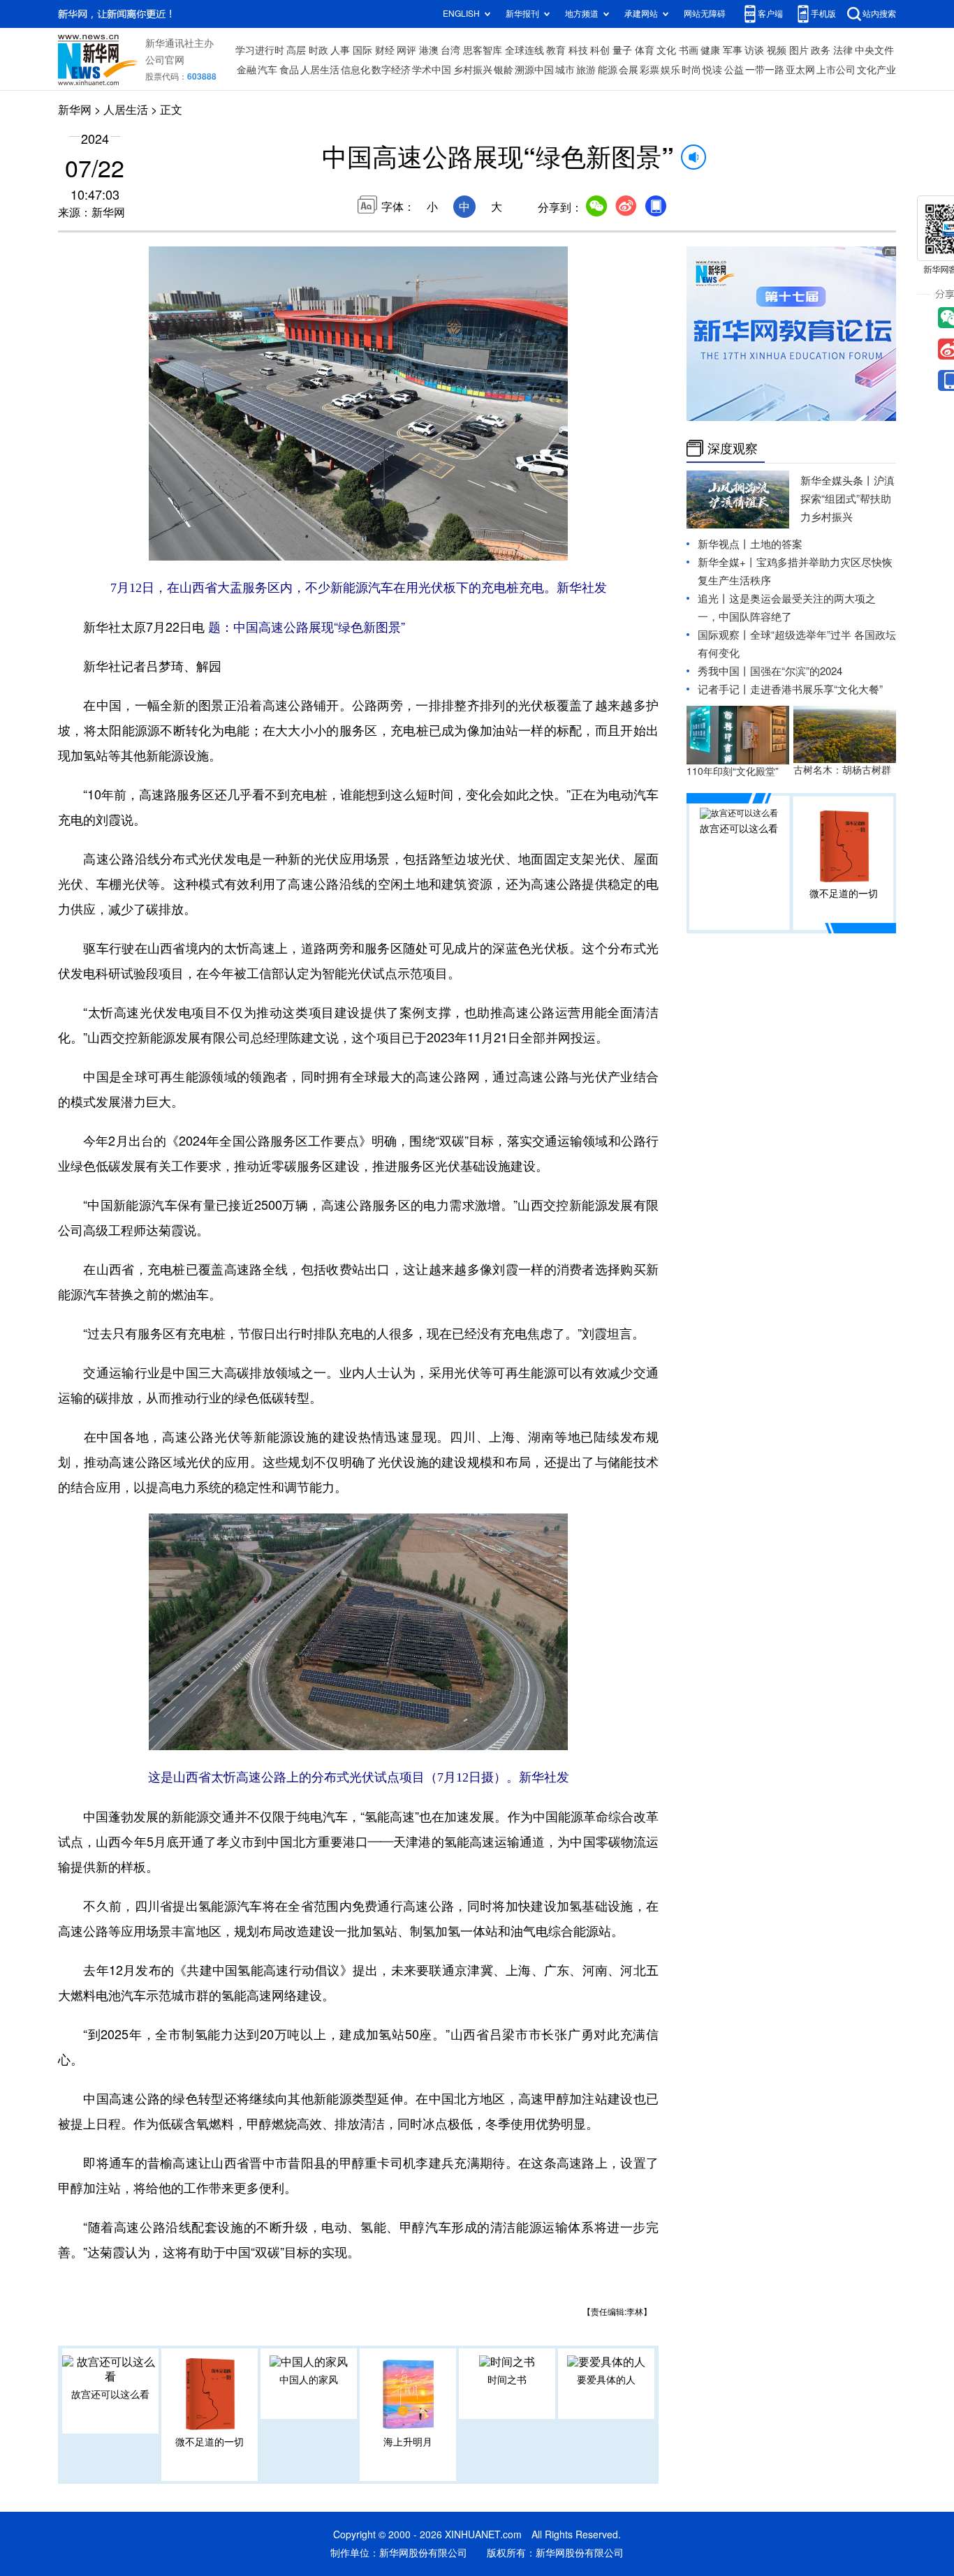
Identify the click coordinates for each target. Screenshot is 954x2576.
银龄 (504, 70)
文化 (666, 50)
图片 (799, 50)
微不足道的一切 (210, 2442)
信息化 (355, 70)
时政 (318, 50)
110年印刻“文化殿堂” (733, 771)
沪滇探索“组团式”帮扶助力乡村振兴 (847, 499)
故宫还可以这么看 (110, 2394)
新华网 (75, 110)
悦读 (712, 70)
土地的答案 (776, 544)
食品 (289, 70)
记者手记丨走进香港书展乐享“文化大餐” (790, 689)
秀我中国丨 (724, 671)
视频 (777, 50)
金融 (247, 70)
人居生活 (320, 70)
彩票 (650, 70)
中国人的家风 (309, 2380)
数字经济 (391, 70)
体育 (645, 50)
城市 (565, 70)
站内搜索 (879, 14)
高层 (296, 50)
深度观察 (733, 448)
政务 (821, 50)
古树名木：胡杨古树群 (842, 770)
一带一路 (765, 70)
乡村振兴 (473, 70)
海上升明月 (408, 2442)
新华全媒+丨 (727, 562)
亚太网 (800, 70)
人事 (340, 50)
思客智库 (483, 50)
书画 (689, 50)
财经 (385, 50)
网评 (406, 50)
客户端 (770, 14)
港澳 (429, 50)
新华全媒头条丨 (837, 481)
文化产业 (876, 70)
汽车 (267, 70)
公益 (734, 70)
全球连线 (524, 50)
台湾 (450, 50)
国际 (362, 50)
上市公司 (836, 70)
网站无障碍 (705, 14)
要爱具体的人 (606, 2380)
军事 (733, 50)
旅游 (586, 70)
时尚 (691, 70)
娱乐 (670, 70)
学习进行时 (260, 50)
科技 (578, 50)
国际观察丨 (724, 635)
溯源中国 (534, 70)
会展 (629, 70)
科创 (600, 50)
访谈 (754, 50)
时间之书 (507, 2380)
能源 (608, 70)
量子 (622, 50)
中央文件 (874, 50)
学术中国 (432, 70)
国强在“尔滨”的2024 (796, 671)
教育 (556, 50)
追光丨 (713, 599)
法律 (843, 50)
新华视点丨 (724, 544)
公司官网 (165, 60)
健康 (710, 50)
